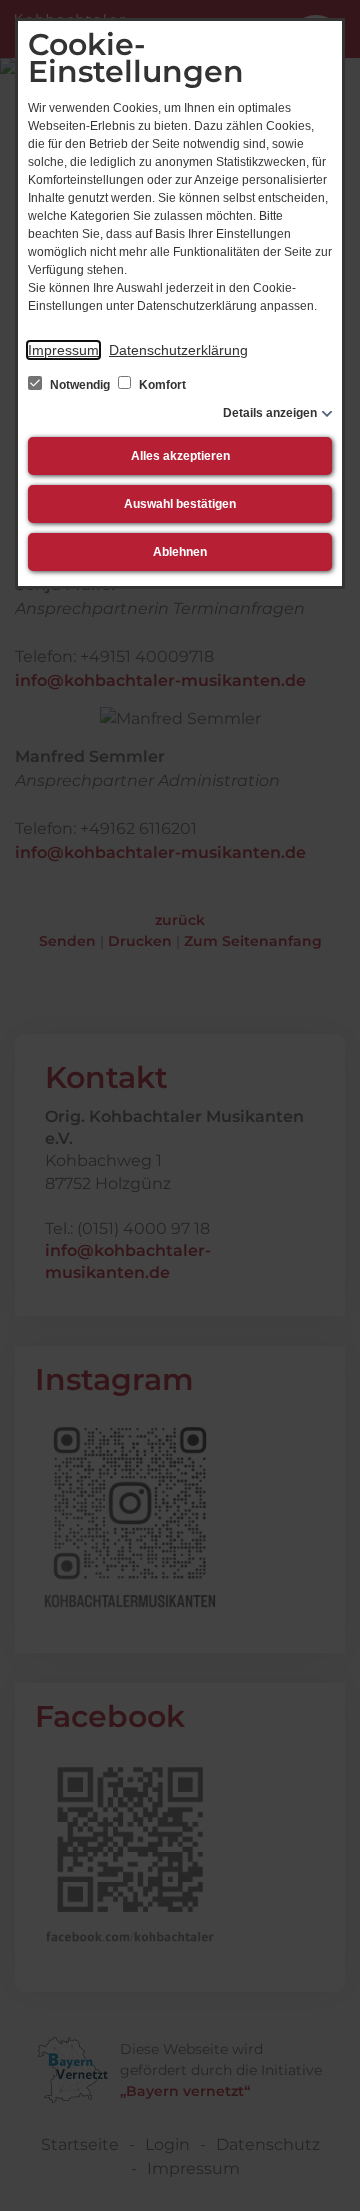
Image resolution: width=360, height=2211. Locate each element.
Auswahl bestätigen (180, 504)
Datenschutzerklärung (178, 350)
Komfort (161, 385)
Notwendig (80, 385)
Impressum (63, 350)
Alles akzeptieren (180, 456)
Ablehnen (180, 552)
